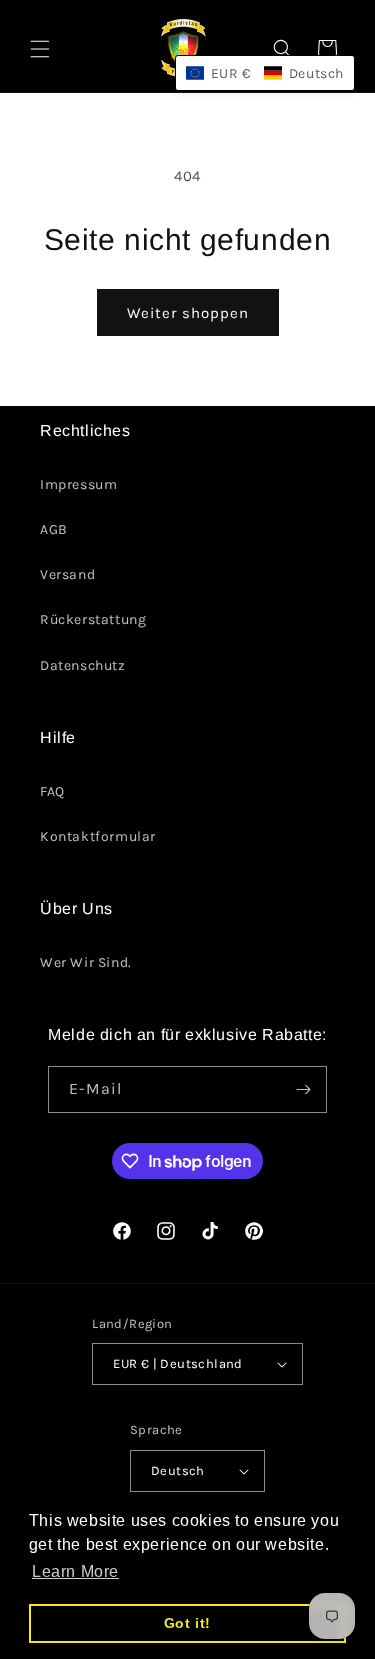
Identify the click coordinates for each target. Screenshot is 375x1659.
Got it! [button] (187, 1623)
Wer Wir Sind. (86, 962)
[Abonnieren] (304, 1089)
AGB (54, 529)
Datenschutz (83, 665)
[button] (40, 49)
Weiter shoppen (188, 313)
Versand (67, 574)
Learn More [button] (75, 1571)
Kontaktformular (98, 836)
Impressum (78, 484)
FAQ (52, 791)
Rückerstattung (93, 619)
